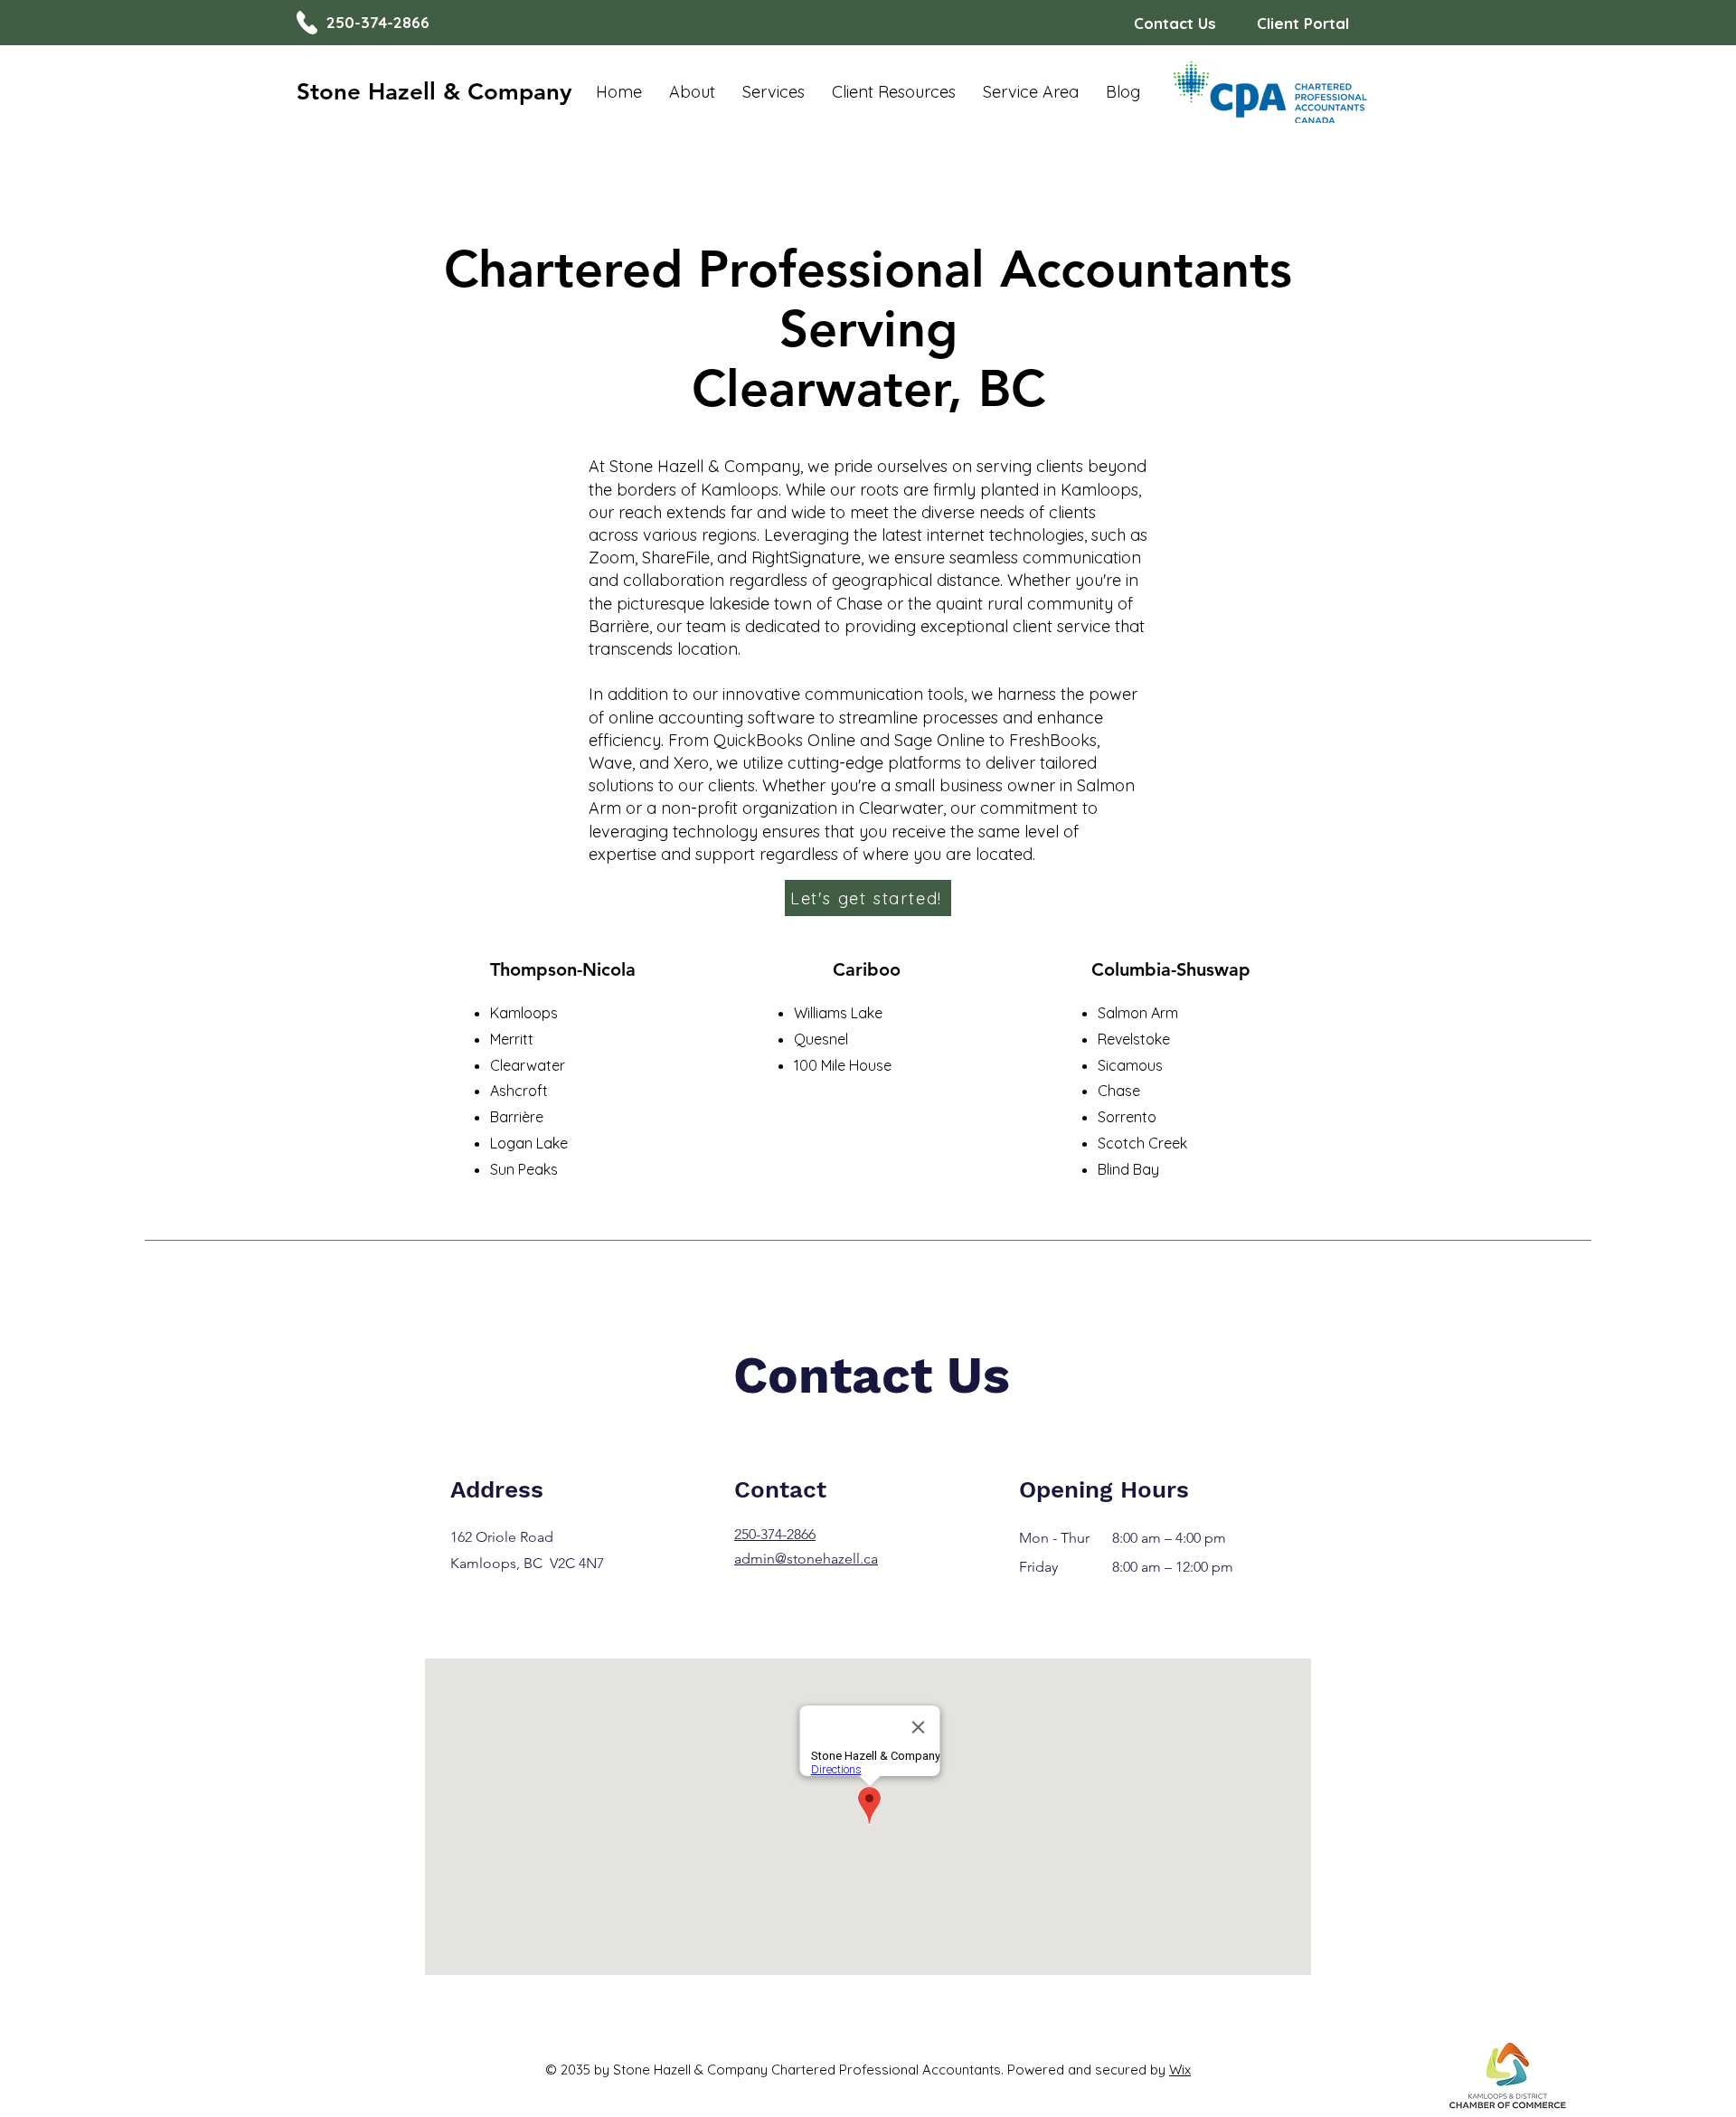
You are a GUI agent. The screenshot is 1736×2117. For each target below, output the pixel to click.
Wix (1180, 2070)
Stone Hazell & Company (434, 92)
